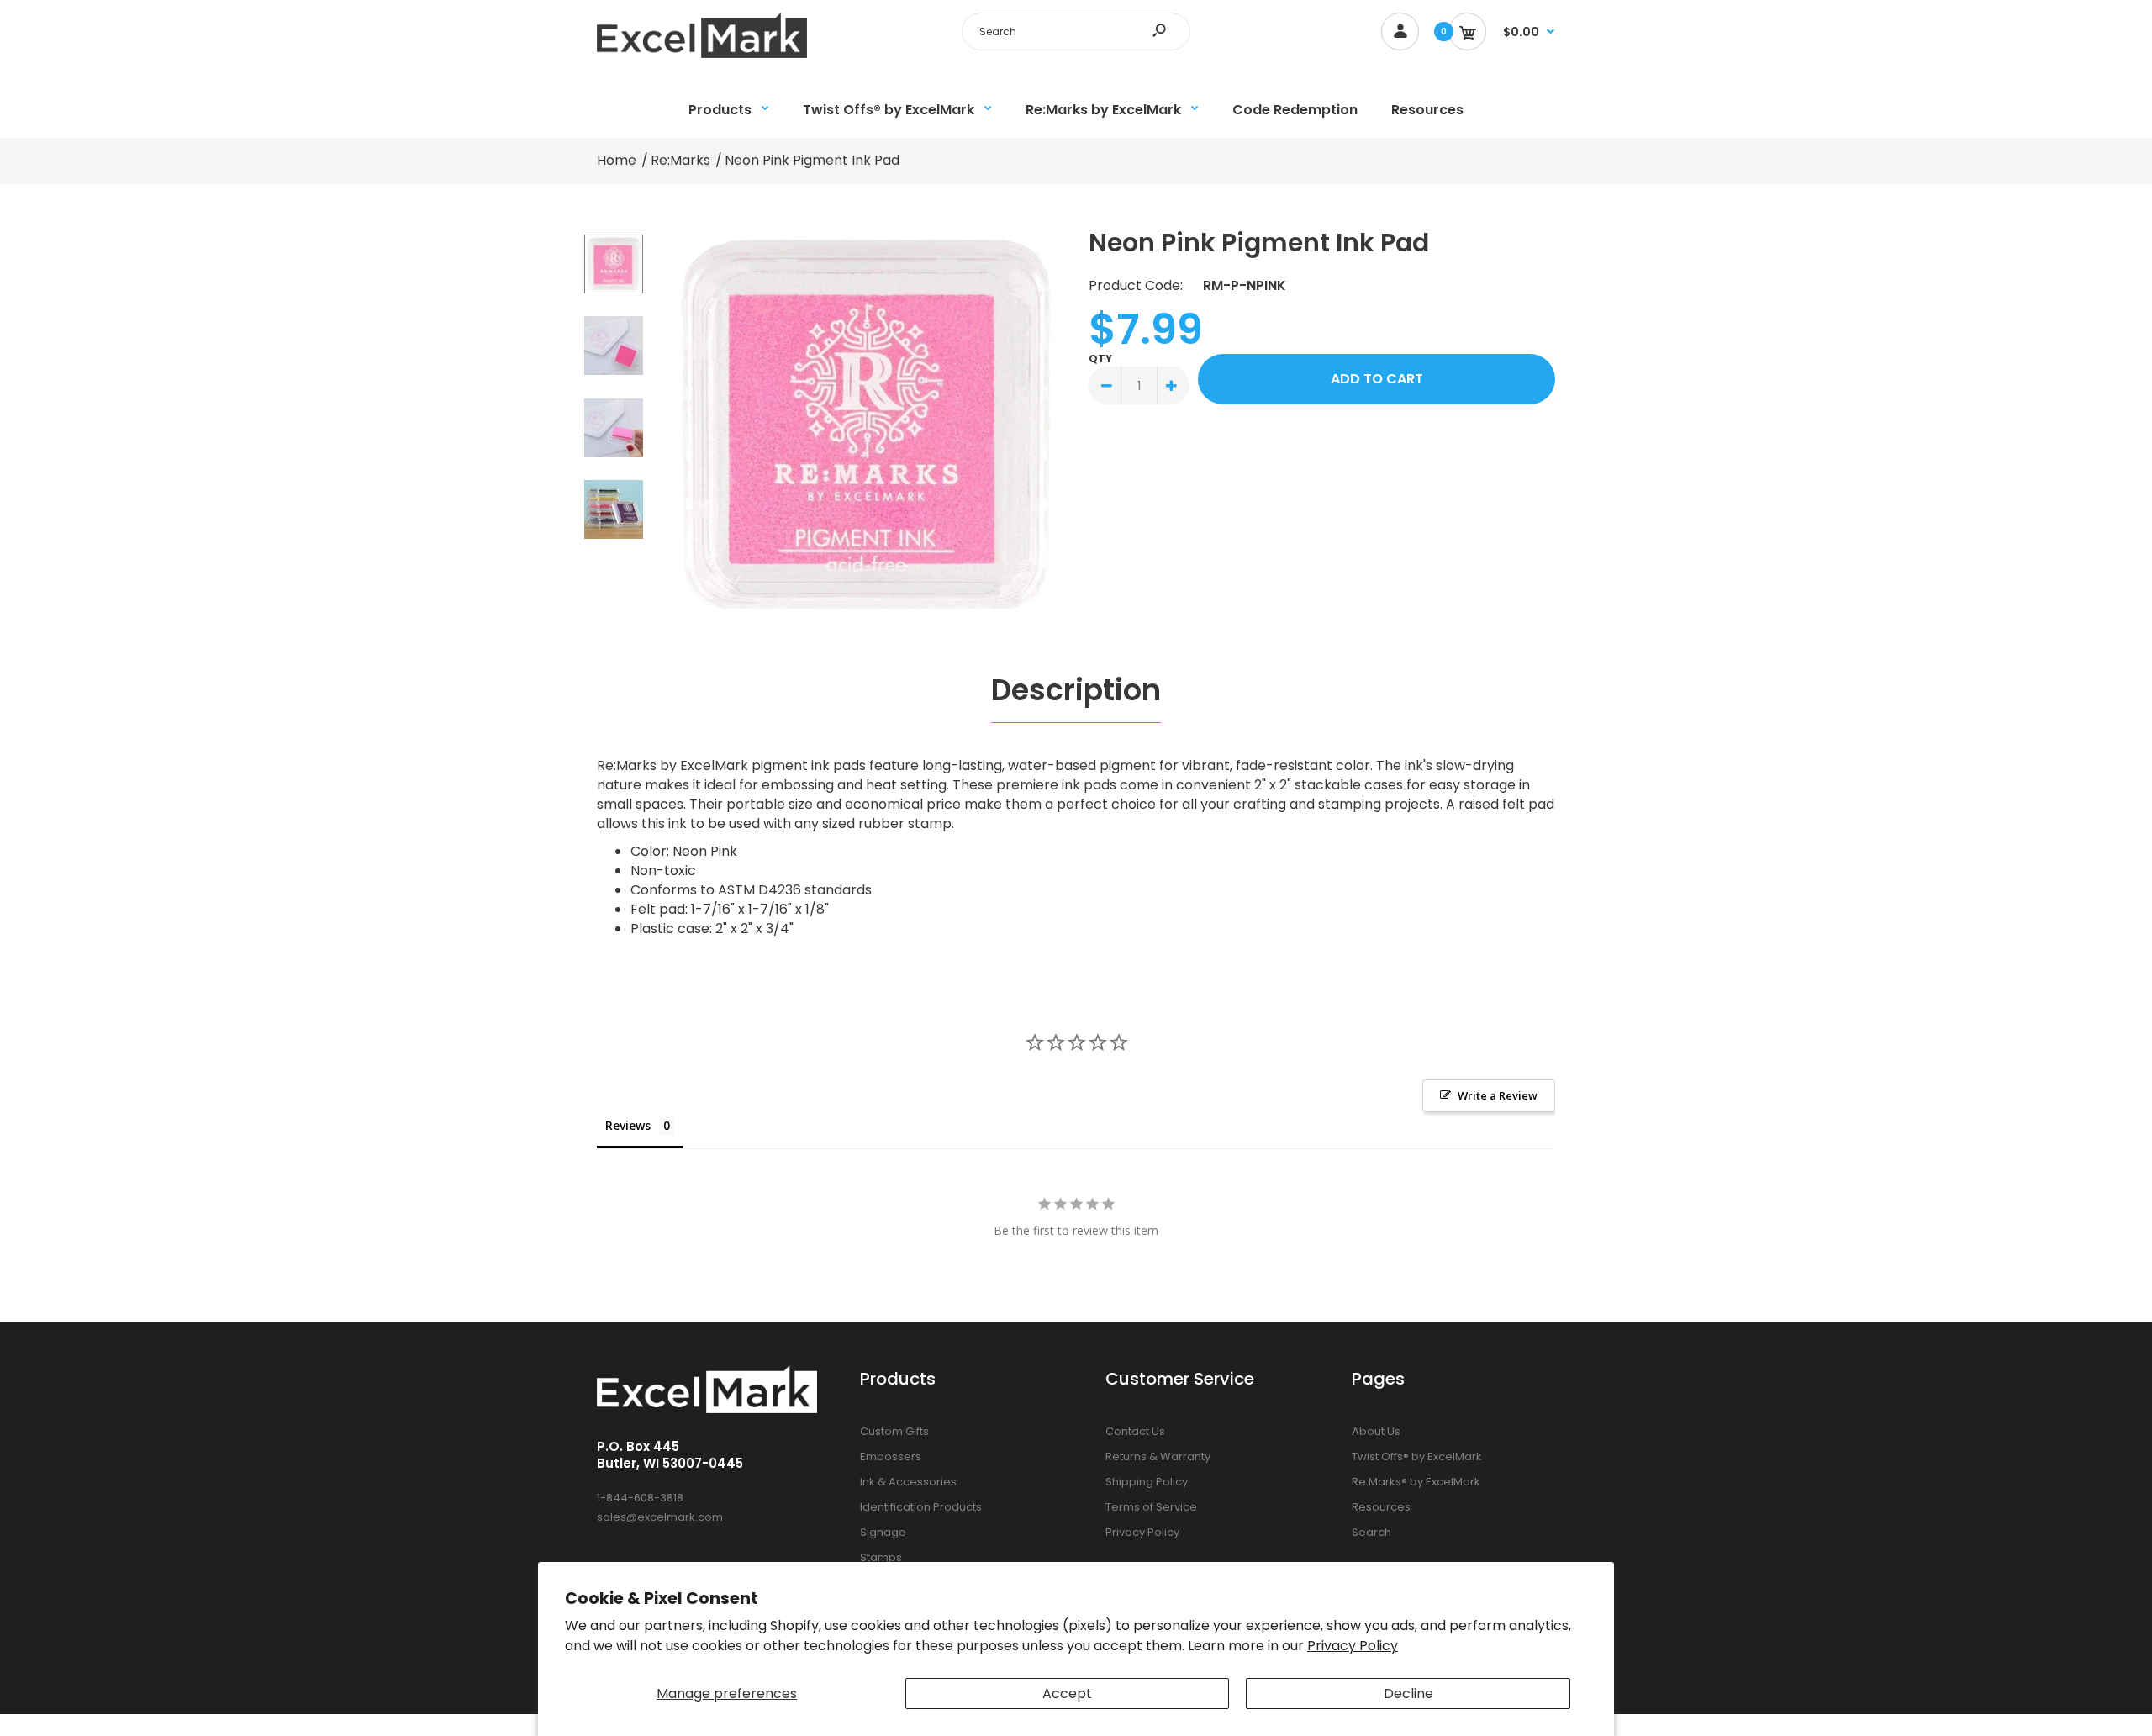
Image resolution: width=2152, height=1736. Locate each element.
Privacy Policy (1353, 1646)
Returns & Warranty (1158, 1456)
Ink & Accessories (908, 1482)
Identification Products (921, 1507)
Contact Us (1135, 1431)
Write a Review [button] (1498, 1095)
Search (1371, 1532)
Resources (1381, 1507)
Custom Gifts (894, 1431)
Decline (1408, 1694)
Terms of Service (1151, 1507)
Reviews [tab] (628, 1125)
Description (1076, 690)
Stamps (881, 1557)
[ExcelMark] (702, 53)
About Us (1376, 1431)
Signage (883, 1532)
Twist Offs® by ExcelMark (1417, 1456)
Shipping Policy (1147, 1482)
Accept (1067, 1694)
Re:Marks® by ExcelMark (1416, 1482)
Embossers (891, 1456)
